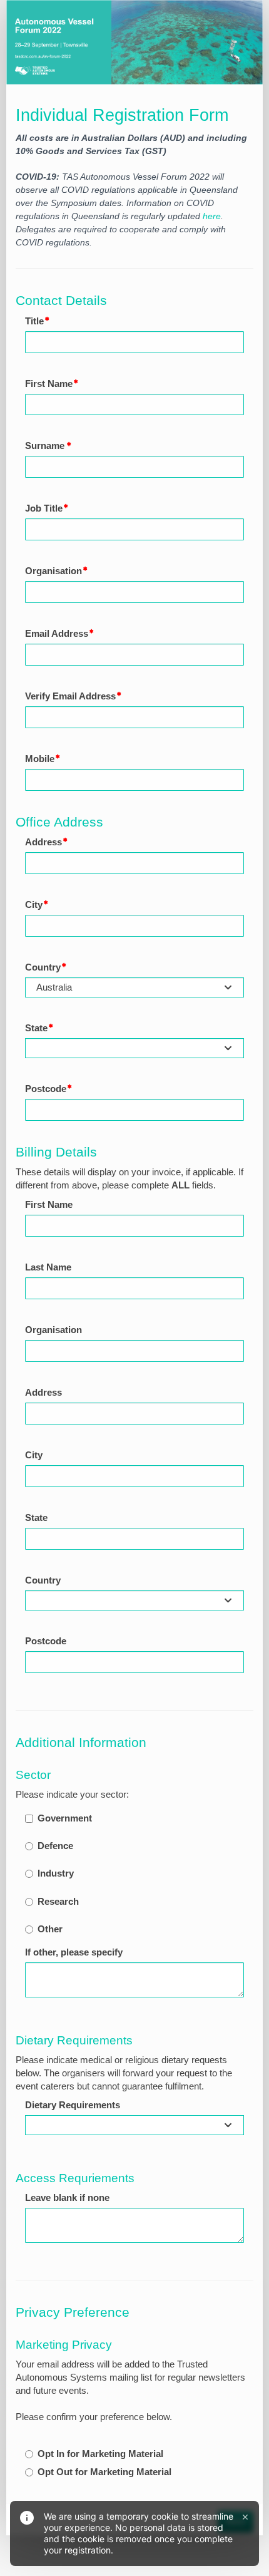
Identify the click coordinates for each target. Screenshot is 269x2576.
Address (43, 842)
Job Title (44, 508)
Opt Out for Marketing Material (104, 2472)
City (34, 905)
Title (34, 321)
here (212, 216)
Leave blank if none (67, 2198)
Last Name (48, 1267)
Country (43, 967)
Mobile (40, 759)
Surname (46, 446)
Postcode (46, 1089)
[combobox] (134, 987)
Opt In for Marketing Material (100, 2454)
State (36, 1028)
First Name (49, 384)
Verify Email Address (70, 696)
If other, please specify (74, 1952)
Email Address (57, 634)
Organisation (53, 571)
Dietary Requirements (73, 2105)
